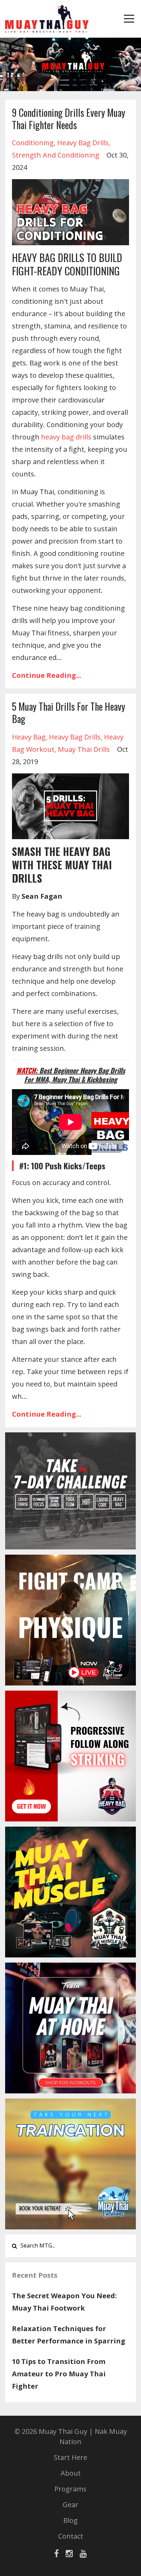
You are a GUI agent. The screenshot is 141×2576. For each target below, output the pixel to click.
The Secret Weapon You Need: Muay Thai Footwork (64, 2302)
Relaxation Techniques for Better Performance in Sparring (69, 2335)
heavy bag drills (83, 143)
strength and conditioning (56, 155)
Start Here (70, 2457)
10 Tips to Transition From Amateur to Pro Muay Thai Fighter (59, 2374)
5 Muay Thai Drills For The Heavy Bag (69, 713)
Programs (70, 2489)
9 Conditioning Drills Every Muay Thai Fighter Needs (69, 119)
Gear (70, 2505)
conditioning (33, 143)
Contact (71, 2536)
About (71, 2473)
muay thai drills (84, 749)
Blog (70, 2520)
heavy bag (29, 737)
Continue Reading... (47, 675)
